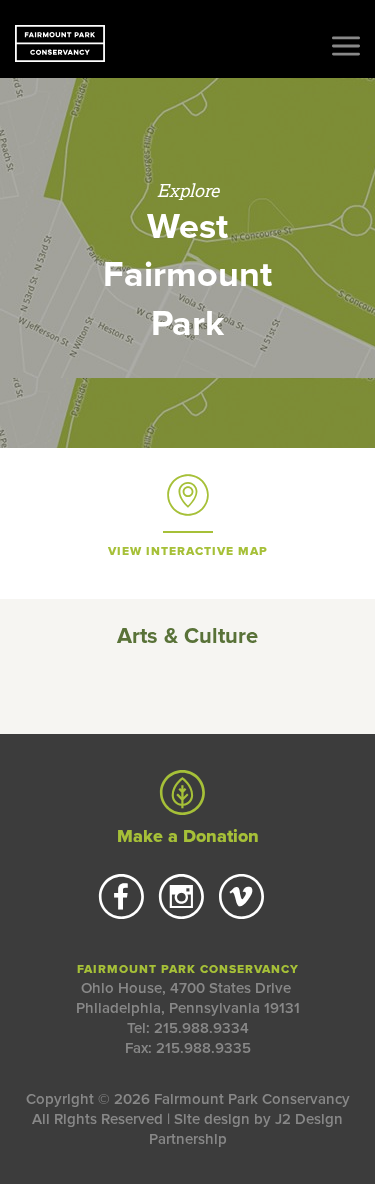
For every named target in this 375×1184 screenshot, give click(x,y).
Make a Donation (188, 836)
